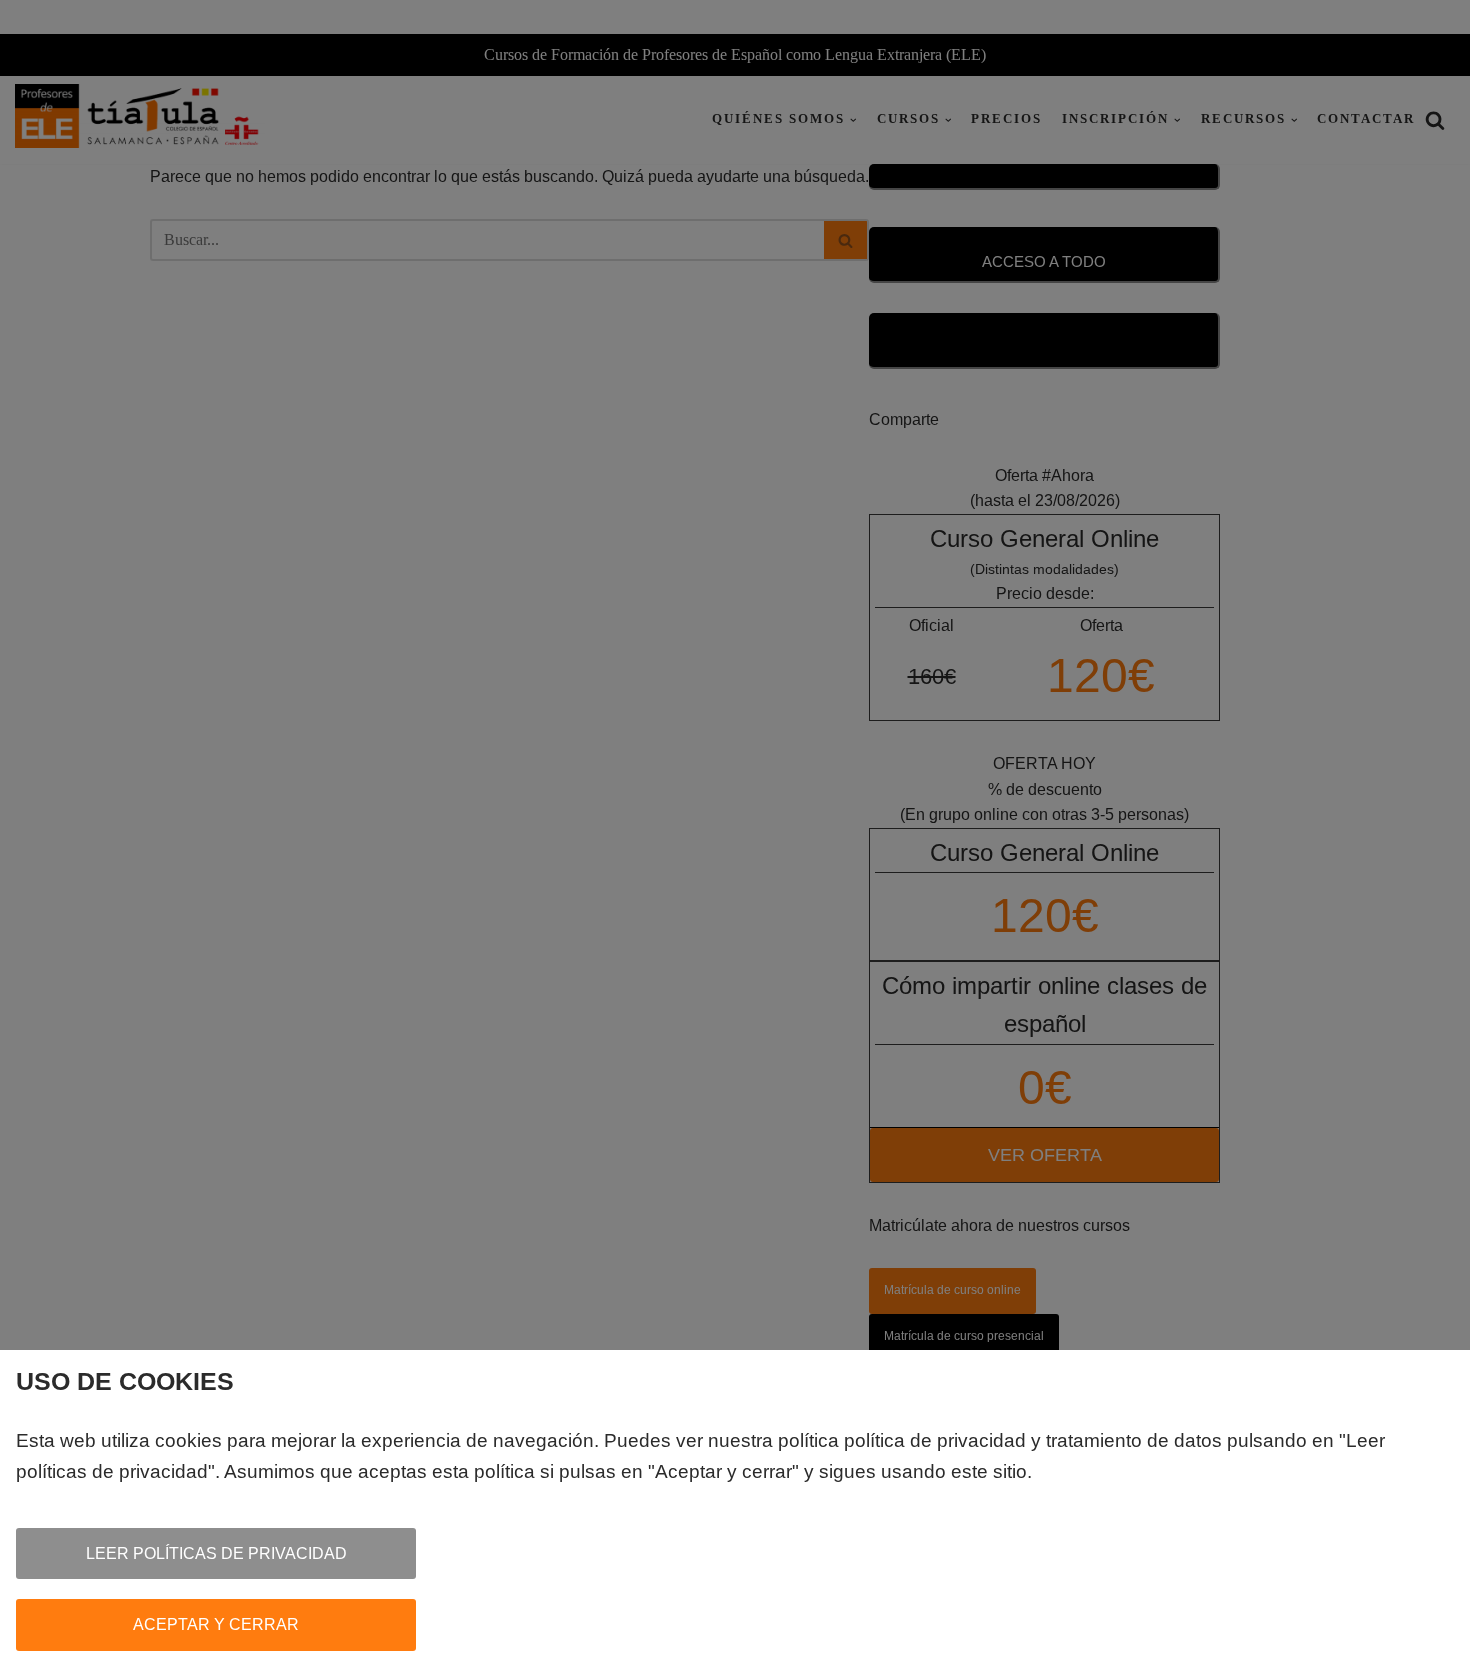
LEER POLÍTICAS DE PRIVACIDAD (216, 1553)
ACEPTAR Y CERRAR (216, 1624)
